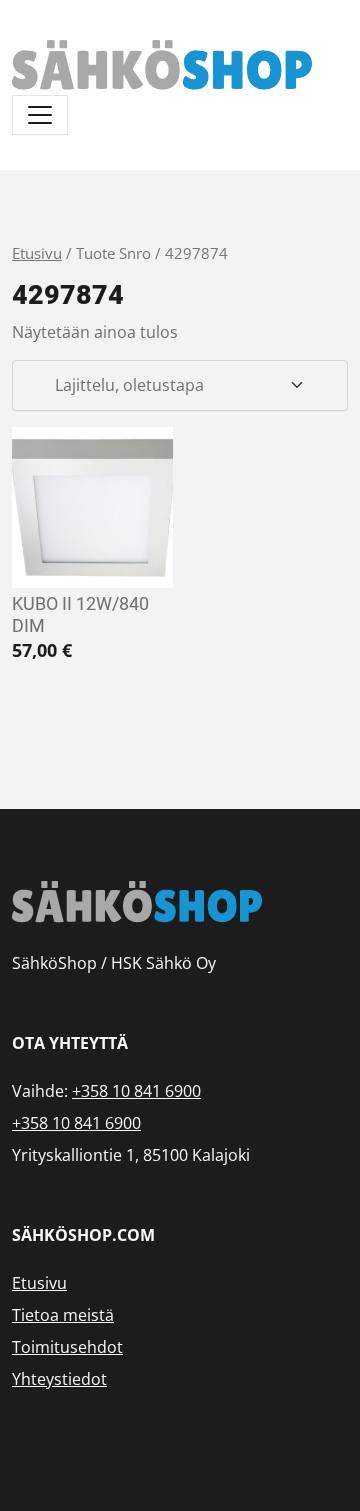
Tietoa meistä (63, 1315)
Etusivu (37, 253)
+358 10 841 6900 (136, 1091)
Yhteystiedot (59, 1379)
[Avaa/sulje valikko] (40, 115)
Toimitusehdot (67, 1347)
